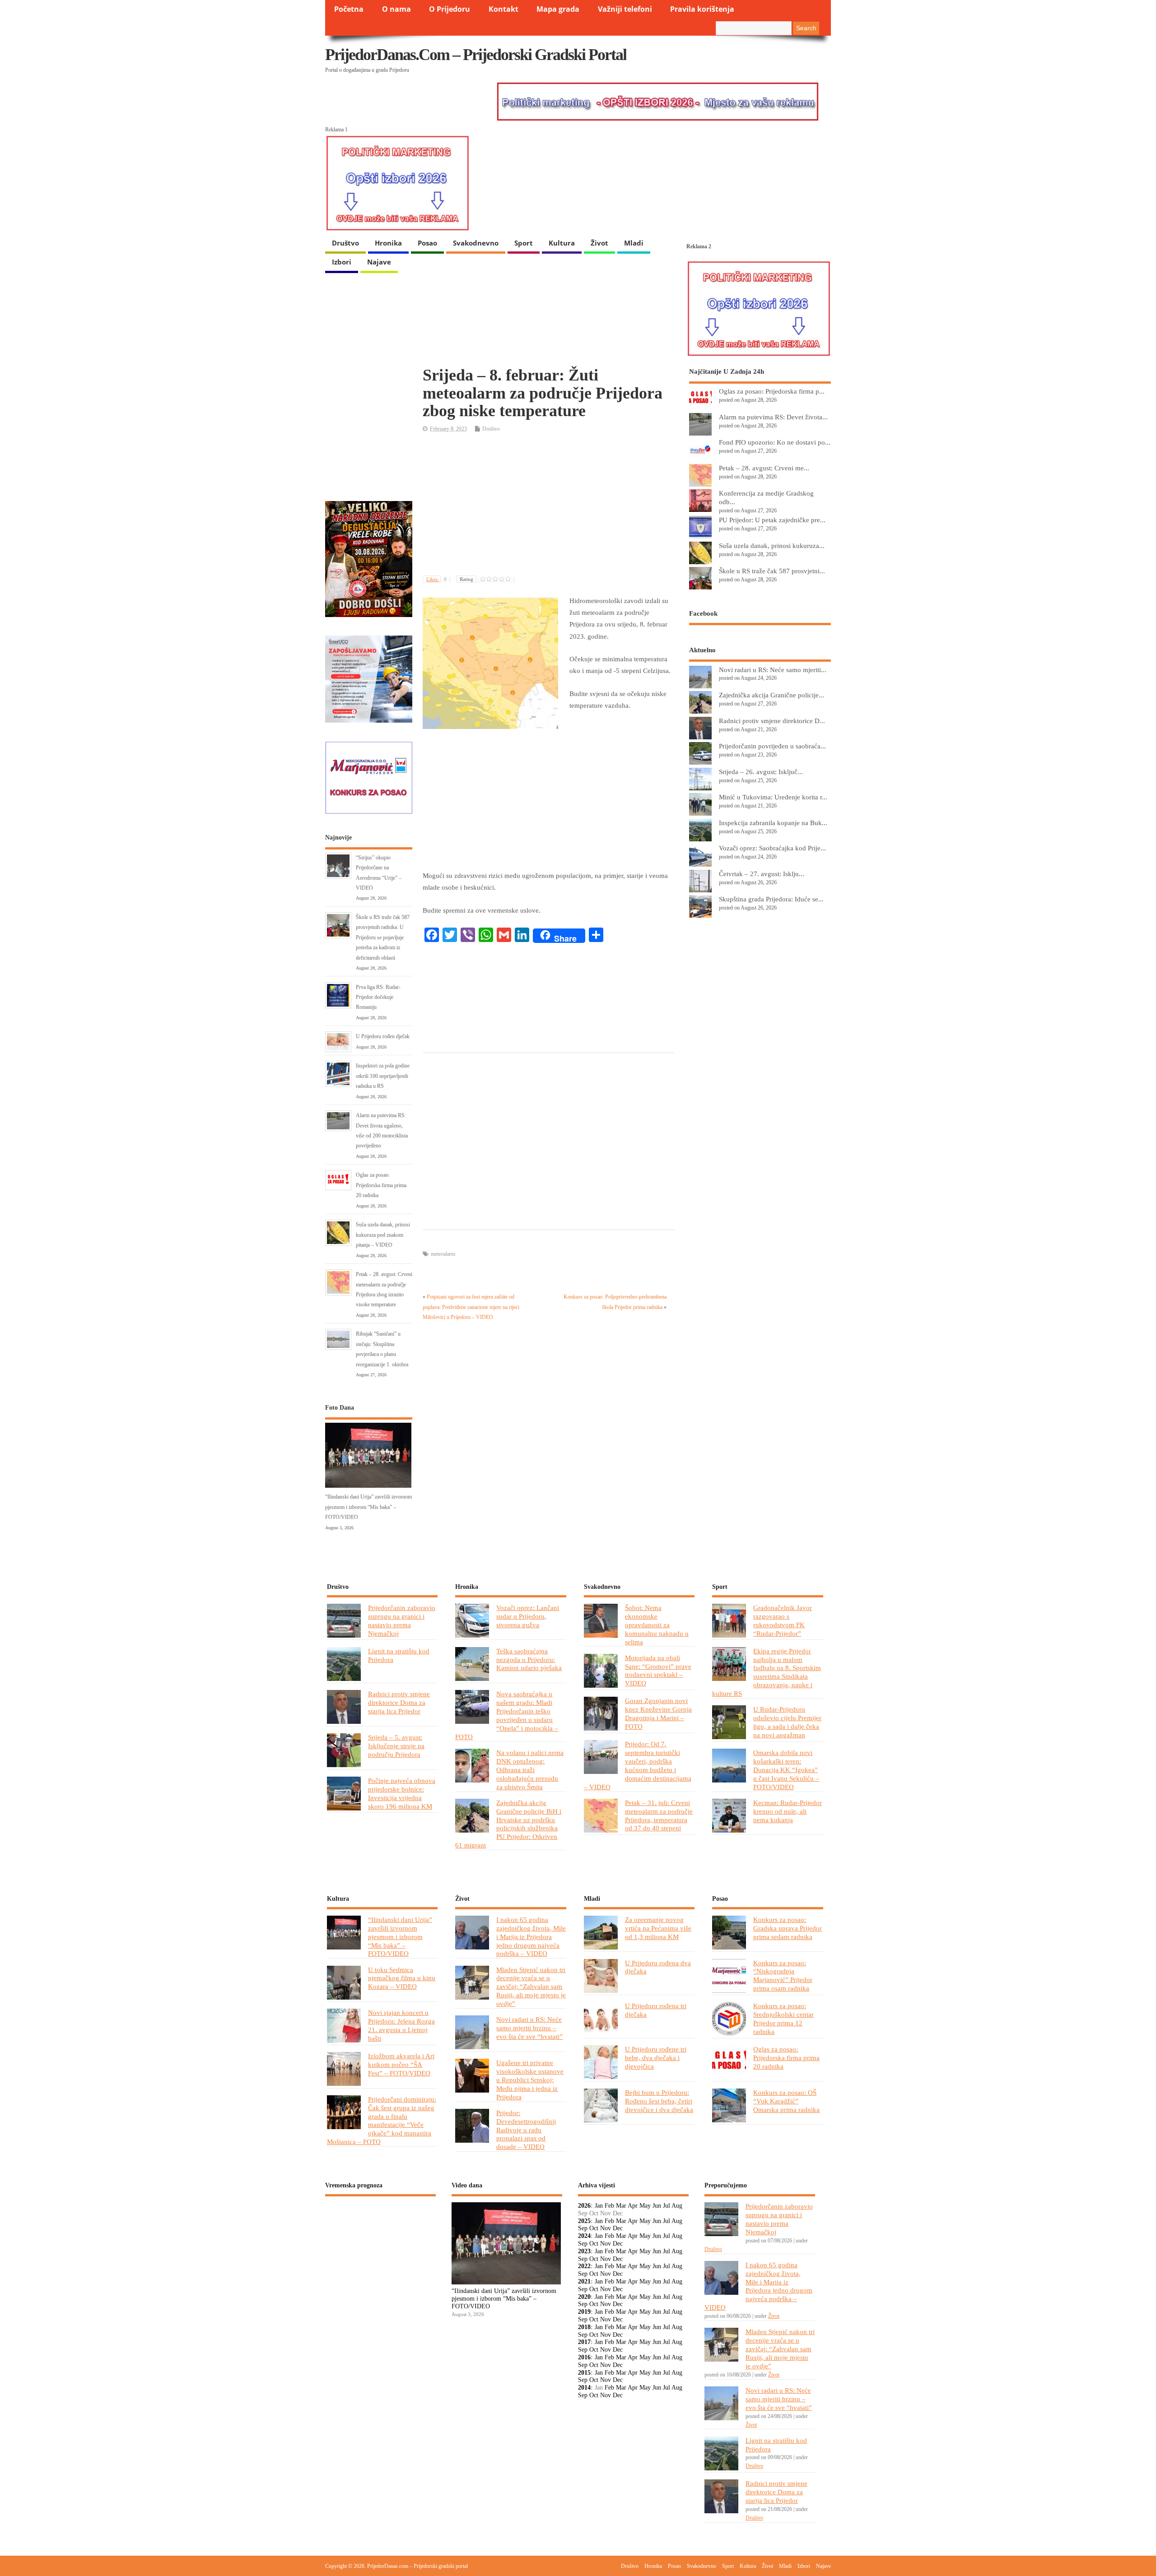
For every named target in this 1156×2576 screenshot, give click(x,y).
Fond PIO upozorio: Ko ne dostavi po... (775, 442)
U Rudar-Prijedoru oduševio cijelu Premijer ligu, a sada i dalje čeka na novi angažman (787, 1722)
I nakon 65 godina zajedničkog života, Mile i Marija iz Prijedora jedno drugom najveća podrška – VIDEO (531, 1937)
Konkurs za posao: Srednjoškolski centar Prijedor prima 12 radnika (783, 2019)
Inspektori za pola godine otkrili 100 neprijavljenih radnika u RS (383, 1076)
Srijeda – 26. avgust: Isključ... (761, 772)
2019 (584, 2312)
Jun (657, 2206)
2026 (584, 2206)
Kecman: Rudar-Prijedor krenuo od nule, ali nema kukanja (788, 1811)
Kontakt (503, 9)
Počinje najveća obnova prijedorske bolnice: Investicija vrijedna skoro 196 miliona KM (402, 1793)
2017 (584, 2342)
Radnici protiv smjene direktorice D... (772, 721)
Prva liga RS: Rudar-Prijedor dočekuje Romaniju (378, 997)
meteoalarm (443, 1254)
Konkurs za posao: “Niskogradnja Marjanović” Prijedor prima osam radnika (783, 1976)
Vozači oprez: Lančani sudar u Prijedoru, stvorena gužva (528, 1616)
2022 (584, 2266)
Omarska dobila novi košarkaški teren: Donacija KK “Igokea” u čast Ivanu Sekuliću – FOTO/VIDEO (786, 1770)
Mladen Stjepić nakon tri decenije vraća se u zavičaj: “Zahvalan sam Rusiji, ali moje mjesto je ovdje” (531, 1987)
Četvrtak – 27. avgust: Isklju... (762, 874)
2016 (584, 2357)
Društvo (345, 243)
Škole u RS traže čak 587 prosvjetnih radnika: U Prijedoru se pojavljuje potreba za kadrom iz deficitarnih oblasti (383, 938)
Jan (599, 2206)
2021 (584, 2281)
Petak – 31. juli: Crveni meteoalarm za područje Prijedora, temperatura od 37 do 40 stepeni (659, 1815)
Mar (621, 2206)
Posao (427, 243)
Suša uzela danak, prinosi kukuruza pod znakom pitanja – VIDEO (383, 1235)
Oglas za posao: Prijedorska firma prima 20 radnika (381, 1185)
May (645, 2206)
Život (599, 243)
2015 (584, 2373)
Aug (677, 2206)
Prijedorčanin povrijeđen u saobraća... (772, 746)
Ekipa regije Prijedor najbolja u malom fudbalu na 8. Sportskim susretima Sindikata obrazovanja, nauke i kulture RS (767, 1672)
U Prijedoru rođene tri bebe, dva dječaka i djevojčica (656, 2058)
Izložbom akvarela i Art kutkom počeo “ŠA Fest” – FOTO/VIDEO (401, 2064)
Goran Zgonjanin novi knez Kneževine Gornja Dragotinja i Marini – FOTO (658, 1713)
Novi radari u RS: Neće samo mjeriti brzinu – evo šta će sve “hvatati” (529, 2028)
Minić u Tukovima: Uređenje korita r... (773, 797)
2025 (584, 2221)
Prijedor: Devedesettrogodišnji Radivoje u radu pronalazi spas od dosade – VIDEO (526, 2130)
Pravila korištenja (702, 9)
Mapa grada (558, 9)
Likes (436, 579)
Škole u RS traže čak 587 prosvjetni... (772, 571)
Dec (618, 2228)
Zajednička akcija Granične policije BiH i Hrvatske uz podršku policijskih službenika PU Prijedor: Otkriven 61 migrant (508, 1824)
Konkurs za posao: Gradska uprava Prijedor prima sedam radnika (788, 1928)
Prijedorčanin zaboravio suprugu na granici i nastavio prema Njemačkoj (402, 1620)
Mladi (634, 243)
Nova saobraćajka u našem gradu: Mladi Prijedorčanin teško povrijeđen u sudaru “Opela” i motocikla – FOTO (507, 1715)
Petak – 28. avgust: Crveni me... (764, 468)
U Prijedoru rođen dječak (383, 1036)
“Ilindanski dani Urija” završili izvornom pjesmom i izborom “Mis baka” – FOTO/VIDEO (368, 1507)
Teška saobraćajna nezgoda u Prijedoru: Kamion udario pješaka (529, 1659)
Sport (524, 243)
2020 (584, 2297)
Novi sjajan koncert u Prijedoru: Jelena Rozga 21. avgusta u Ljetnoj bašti (401, 2025)
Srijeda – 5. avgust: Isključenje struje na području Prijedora (396, 1746)
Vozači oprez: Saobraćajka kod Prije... (772, 848)
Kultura (562, 243)
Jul (667, 2206)
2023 (584, 2251)
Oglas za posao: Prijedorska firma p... (772, 391)
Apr (633, 2206)
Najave (379, 262)
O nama (396, 9)
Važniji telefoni (625, 9)
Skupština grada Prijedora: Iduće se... (771, 899)
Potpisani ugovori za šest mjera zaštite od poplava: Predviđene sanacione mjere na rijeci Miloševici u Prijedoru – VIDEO (471, 1307)
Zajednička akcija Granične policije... (771, 695)
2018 (584, 2327)
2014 (584, 2388)
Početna (349, 9)
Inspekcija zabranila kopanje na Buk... (773, 823)
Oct (594, 2228)
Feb (609, 2206)
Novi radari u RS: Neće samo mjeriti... (773, 670)
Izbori (342, 262)
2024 (584, 2236)
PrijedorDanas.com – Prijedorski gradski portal (476, 55)
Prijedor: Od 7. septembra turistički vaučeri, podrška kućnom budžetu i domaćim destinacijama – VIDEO (638, 1765)
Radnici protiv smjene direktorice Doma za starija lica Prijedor (399, 1702)
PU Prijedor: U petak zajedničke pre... (772, 520)
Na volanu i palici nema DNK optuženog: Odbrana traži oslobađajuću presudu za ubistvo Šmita (530, 1770)
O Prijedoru (450, 9)
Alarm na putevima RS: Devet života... (773, 417)
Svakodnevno (476, 243)
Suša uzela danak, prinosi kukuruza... (772, 545)
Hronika (388, 243)
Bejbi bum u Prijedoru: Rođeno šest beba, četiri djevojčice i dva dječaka (659, 2101)
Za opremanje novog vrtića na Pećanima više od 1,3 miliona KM (658, 1928)
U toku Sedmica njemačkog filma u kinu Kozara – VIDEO (402, 1978)
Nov (606, 2228)
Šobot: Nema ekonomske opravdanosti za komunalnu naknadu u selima (657, 1625)
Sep (583, 2228)
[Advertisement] (548, 505)
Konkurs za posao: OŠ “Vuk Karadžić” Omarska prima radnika (786, 2101)
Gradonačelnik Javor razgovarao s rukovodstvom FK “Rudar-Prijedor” (783, 1620)
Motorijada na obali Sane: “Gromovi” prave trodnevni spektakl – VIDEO (658, 1671)
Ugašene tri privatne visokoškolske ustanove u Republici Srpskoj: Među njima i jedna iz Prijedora (530, 2080)
